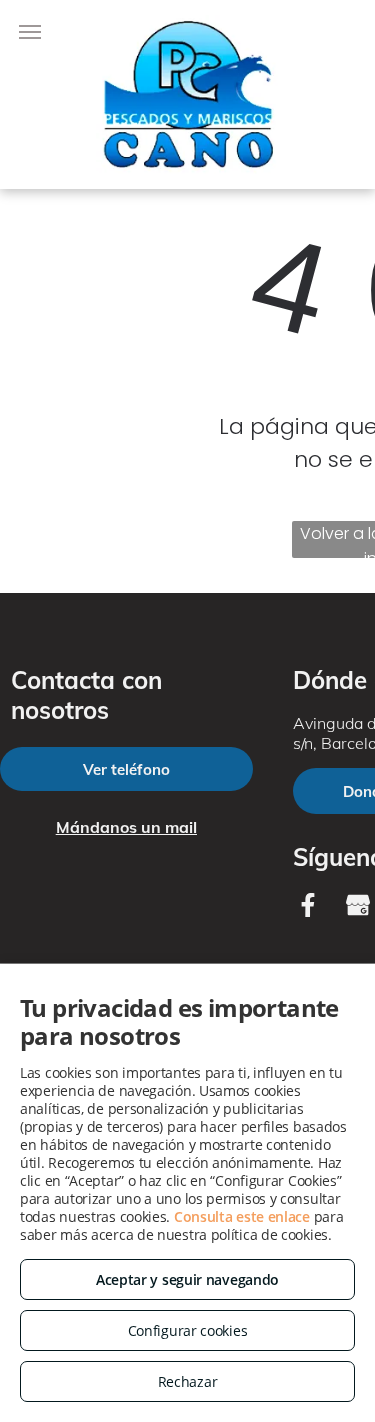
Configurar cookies (188, 1330)
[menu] (30, 32)
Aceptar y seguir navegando (187, 1279)
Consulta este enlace (242, 1216)
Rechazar (188, 1381)
